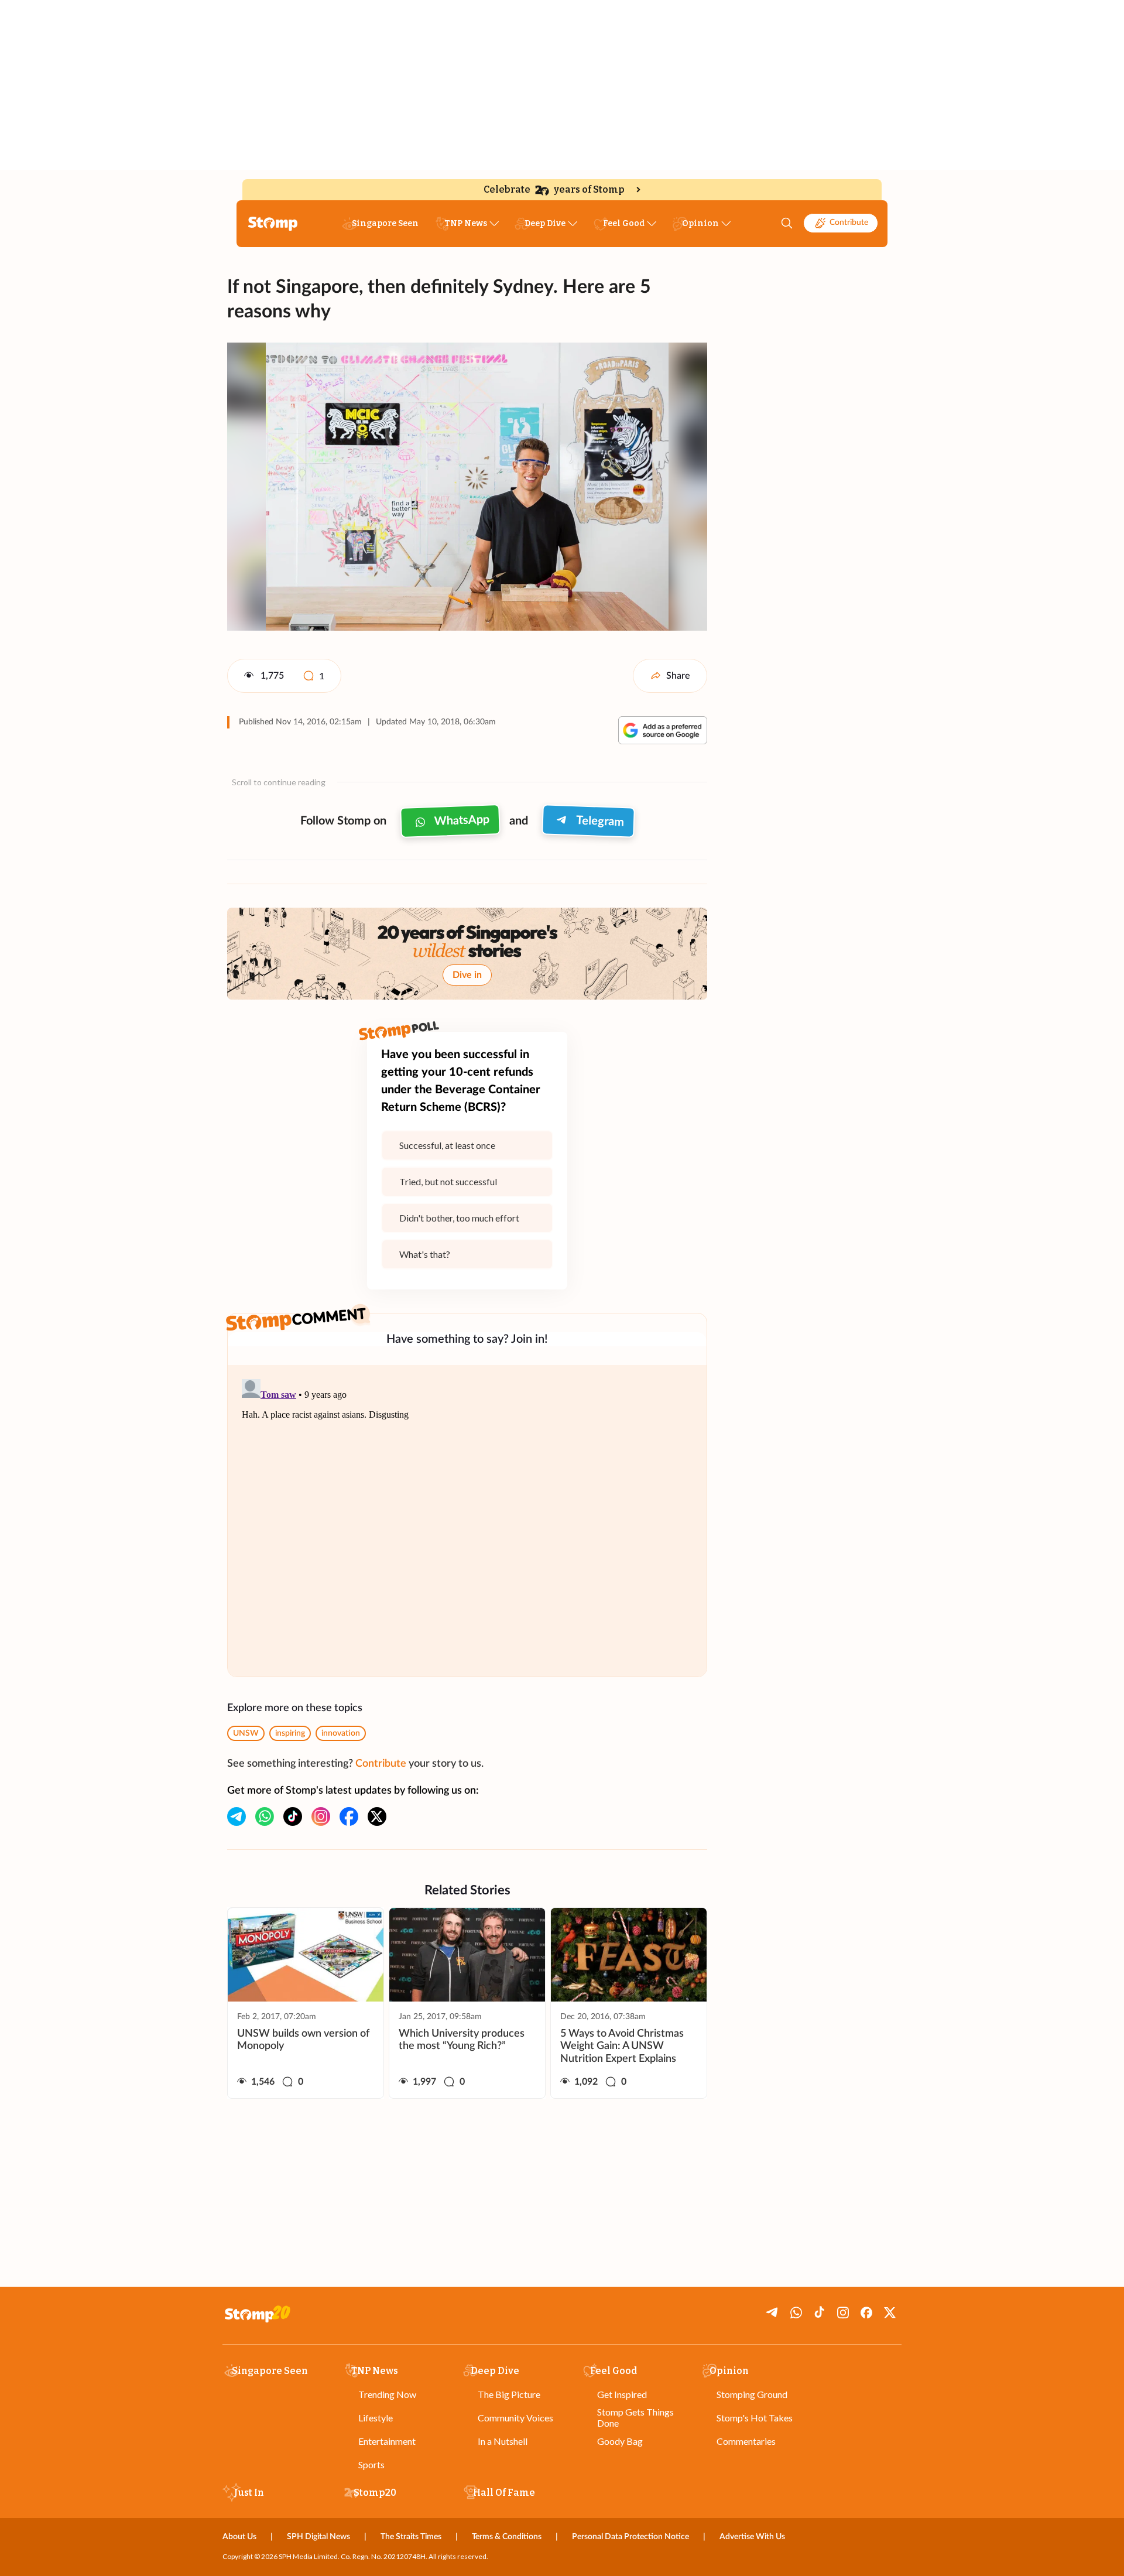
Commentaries (746, 2441)
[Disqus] (467, 1521)
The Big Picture (509, 2394)
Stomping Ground (752, 2394)
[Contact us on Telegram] (237, 1816)
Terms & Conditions (507, 2537)
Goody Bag (620, 2441)
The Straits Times (411, 2537)
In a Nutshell (503, 2441)
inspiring (290, 1733)
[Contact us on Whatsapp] (265, 1816)
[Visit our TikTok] (293, 1816)
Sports (371, 2464)
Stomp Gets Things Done (635, 2417)
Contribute (849, 223)
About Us (239, 2537)
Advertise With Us (752, 2537)
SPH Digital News (318, 2537)
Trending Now (387, 2394)
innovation (341, 1733)
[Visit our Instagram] (321, 1816)
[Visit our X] (377, 1816)
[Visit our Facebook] (349, 1816)
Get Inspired (622, 2394)
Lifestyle (376, 2418)
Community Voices (515, 2418)
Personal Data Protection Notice (630, 2537)
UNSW (246, 1733)
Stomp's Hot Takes (755, 2418)
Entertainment (387, 2441)
